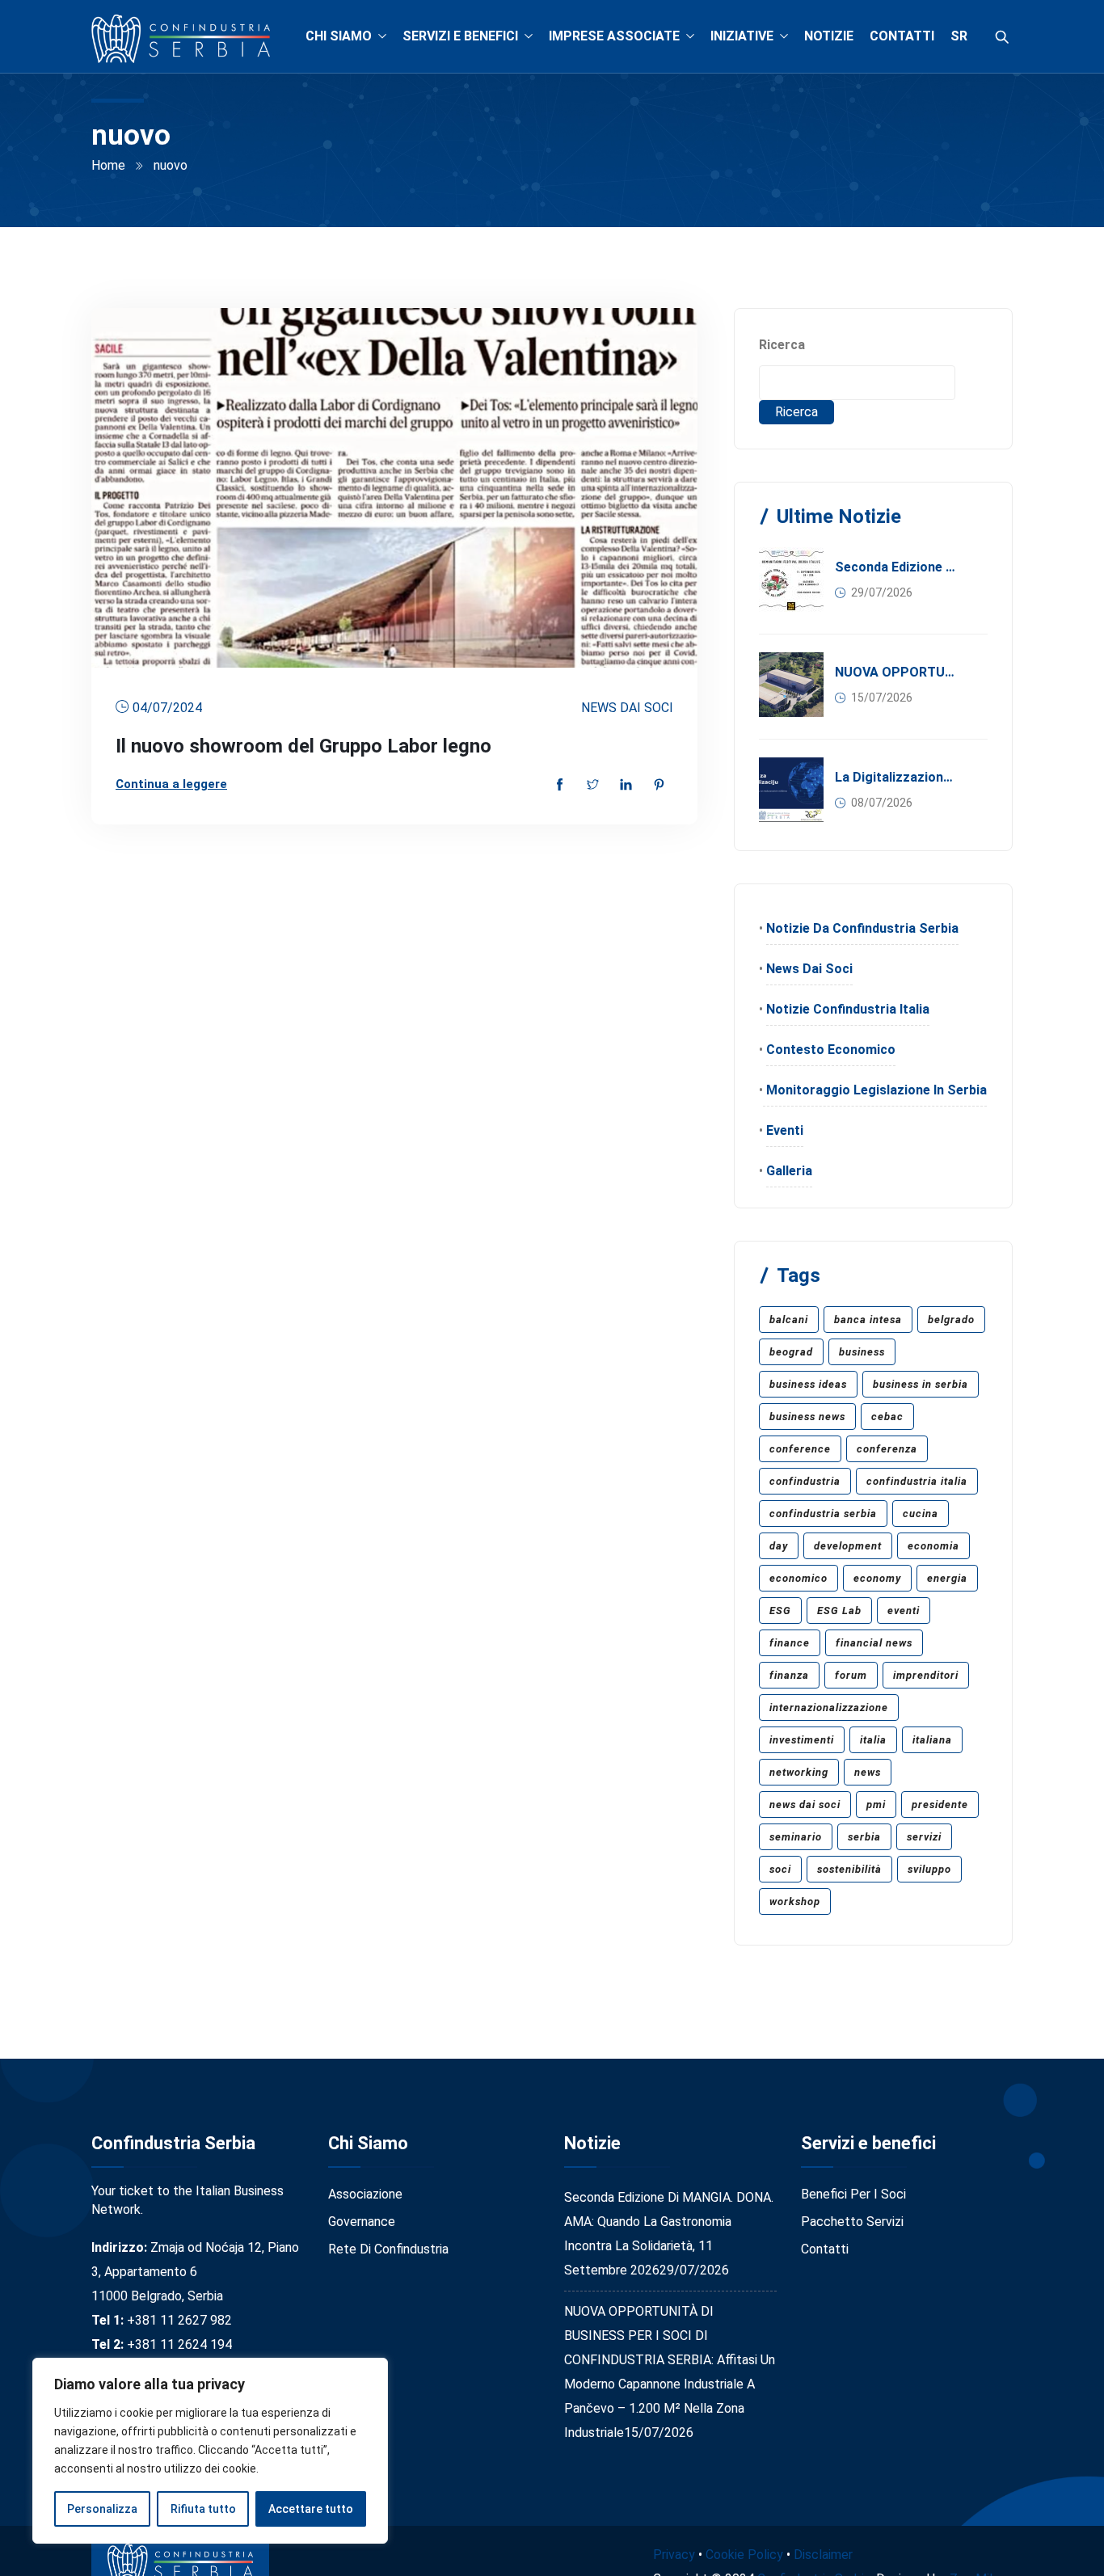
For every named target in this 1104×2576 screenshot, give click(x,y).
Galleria (789, 1171)
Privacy (674, 2555)
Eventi (785, 1130)
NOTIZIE (829, 36)
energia (947, 1578)
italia (873, 1740)
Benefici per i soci (853, 2194)
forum (851, 1675)
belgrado (951, 1320)
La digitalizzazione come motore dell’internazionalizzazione (896, 777)
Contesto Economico (831, 1050)
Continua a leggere (171, 784)
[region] (210, 2451)
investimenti (802, 1740)
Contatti (825, 2249)
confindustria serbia (823, 1514)
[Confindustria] (181, 40)
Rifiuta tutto (203, 2509)
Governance (362, 2222)
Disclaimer (823, 2555)
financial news (874, 1643)
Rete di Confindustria (388, 2249)
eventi (904, 1611)
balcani (789, 1320)
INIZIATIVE (742, 36)
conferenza (887, 1449)
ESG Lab (839, 1611)
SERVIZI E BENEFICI (460, 36)
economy (877, 1578)
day (779, 1546)
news (868, 1772)
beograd (791, 1352)
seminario (796, 1837)
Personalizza (102, 2509)
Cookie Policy (744, 2555)
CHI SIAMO (339, 36)
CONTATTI (902, 36)
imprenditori (926, 1675)
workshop (795, 1901)
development (848, 1546)
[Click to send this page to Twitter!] (593, 786)
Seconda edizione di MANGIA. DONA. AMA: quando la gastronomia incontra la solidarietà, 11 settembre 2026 (896, 567)
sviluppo (929, 1869)
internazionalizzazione (829, 1707)
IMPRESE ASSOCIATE (614, 36)
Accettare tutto (311, 2509)
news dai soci (805, 1804)
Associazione (365, 2194)
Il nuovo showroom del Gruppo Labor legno (303, 746)
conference (800, 1449)
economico (799, 1578)
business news (807, 1417)
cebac (887, 1417)
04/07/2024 (167, 708)
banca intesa (868, 1320)
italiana (932, 1740)
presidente (940, 1804)
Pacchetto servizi (852, 2222)
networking (799, 1772)
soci (780, 1869)
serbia (864, 1837)
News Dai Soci (627, 708)
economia (933, 1546)
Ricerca (782, 345)
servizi (924, 1837)
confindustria (805, 1481)
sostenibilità (849, 1869)
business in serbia (921, 1384)
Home (108, 165)
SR (959, 36)
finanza (789, 1675)
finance (790, 1643)
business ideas (808, 1384)
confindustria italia (917, 1481)
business (862, 1352)
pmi (876, 1804)
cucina (921, 1514)
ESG (780, 1611)
